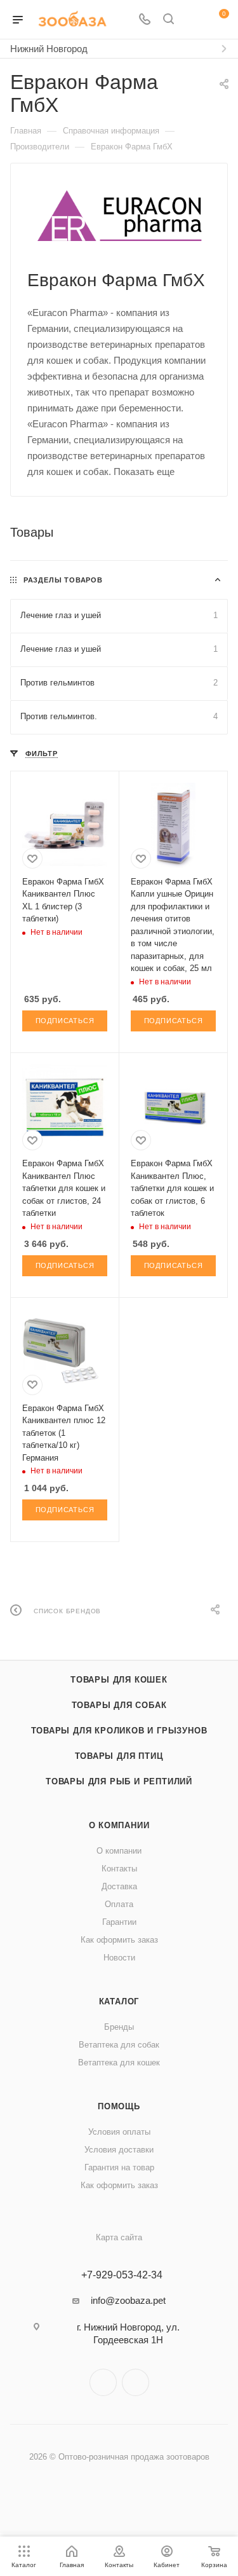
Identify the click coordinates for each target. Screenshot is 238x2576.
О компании (119, 1825)
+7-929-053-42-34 (122, 2275)
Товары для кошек (119, 1680)
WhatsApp (136, 2382)
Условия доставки (119, 2150)
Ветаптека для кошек (119, 2063)
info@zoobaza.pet (128, 2300)
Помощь (119, 2106)
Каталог (119, 2001)
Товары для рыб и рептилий (119, 1781)
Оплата (119, 1904)
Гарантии (119, 1922)
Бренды (119, 2027)
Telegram (103, 2382)
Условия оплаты (119, 2132)
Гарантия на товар (119, 2167)
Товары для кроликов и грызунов (119, 1731)
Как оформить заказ (119, 1940)
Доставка (119, 1886)
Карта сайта (119, 2237)
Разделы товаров (63, 580)
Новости (119, 1958)
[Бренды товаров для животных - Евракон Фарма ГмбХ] (119, 216)
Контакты (119, 1869)
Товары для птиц (119, 1756)
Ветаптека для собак (119, 2045)
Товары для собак (119, 1705)
